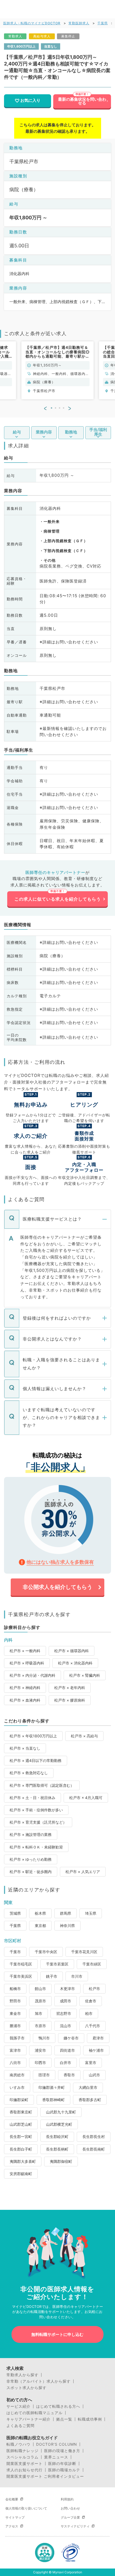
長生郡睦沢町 (57, 2137)
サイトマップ (15, 2517)
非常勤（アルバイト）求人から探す (39, 2381)
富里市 (91, 2063)
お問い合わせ (70, 2508)
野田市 (15, 2001)
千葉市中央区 (46, 1952)
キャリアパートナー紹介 (28, 2419)
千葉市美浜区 (21, 1976)
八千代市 (93, 2026)
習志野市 (64, 2013)
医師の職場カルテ (64, 2470)
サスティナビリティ (75, 2526)
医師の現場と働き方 (62, 2451)
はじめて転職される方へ (58, 2406)
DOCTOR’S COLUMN (57, 2444)
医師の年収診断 (62, 2464)
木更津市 (67, 1989)
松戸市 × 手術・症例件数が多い (36, 1810)
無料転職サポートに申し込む (57, 2334)
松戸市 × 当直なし (25, 1748)
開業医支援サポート (24, 2464)
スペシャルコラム (22, 2457)
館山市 (40, 1989)
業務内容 (44, 432)
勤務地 (71, 432)
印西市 (40, 2063)
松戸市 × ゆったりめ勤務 (31, 1859)
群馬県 (66, 1913)
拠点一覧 (64, 2419)
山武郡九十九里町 (61, 2112)
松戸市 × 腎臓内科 (85, 1675)
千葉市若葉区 (57, 1964)
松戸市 (94, 1989)
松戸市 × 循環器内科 (72, 1651)
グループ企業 (70, 2517)
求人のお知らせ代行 (24, 2470)
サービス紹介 (18, 2406)
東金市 (15, 2013)
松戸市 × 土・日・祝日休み (32, 1798)
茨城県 (15, 1913)
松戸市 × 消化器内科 (75, 1663)
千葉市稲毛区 (21, 1964)
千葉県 (103, 23)
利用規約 (67, 2499)
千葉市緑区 (92, 1964)
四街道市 (67, 2050)
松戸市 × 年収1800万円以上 (33, 1736)
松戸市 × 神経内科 (25, 1688)
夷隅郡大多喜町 (23, 2161)
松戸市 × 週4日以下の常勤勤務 (36, 1760)
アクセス (12, 2526)
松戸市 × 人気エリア (83, 1872)
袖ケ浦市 (96, 2050)
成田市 (66, 2001)
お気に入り (30, 100)
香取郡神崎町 (53, 2100)
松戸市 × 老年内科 (70, 1688)
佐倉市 (91, 2001)
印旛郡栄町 (19, 2100)
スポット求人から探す (26, 2388)
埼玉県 (91, 1913)
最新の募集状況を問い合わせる (82, 101)
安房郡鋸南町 (21, 2174)
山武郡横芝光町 (59, 2124)
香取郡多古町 (90, 2100)
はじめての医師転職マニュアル (34, 2413)
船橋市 (15, 1989)
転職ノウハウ (18, 2444)
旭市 (39, 2013)
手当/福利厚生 (98, 432)
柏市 (89, 2013)
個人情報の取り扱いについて (26, 2508)
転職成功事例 (90, 2419)
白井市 (66, 2063)
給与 (17, 432)
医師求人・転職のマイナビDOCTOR (32, 23)
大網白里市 (88, 2087)
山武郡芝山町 (21, 2124)
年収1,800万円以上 (21, 46)
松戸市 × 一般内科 (25, 1651)
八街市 (15, 2063)
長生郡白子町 (21, 2149)
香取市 (69, 2075)
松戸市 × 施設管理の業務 (31, 1834)
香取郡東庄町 (21, 2112)
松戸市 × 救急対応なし (29, 1773)
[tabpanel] (57, 370)
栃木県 (40, 1913)
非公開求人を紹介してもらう (57, 1587)
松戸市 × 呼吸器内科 (27, 1663)
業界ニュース (56, 2457)
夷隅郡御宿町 (61, 2161)
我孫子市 (17, 2038)
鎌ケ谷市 (71, 2038)
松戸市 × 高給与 (84, 1736)
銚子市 (52, 1976)
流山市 (66, 2026)
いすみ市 (17, 2087)
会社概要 (12, 2499)
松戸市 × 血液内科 (25, 1700)
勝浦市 (15, 2026)
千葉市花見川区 (84, 1952)
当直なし (51, 46)
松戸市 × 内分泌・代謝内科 (32, 1675)
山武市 (94, 2075)
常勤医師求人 (79, 23)
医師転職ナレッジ (22, 2451)
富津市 (15, 2050)
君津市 (98, 2038)
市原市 (40, 2026)
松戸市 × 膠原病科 (70, 1700)
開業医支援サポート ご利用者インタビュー (45, 2476)
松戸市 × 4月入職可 (86, 1798)
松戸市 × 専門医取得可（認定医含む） (42, 1785)
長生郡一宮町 (21, 2137)
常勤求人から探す (22, 2375)
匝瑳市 (44, 2075)
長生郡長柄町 (57, 2149)
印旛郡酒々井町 (52, 2087)
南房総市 (17, 2075)
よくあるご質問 (20, 2426)
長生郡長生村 (94, 2137)
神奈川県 (67, 1926)
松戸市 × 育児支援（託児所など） (38, 1822)
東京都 (40, 1926)
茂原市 (40, 2001)
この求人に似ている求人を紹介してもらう (58, 899)
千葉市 (15, 1952)
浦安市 (40, 2050)
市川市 (77, 1976)
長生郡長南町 (94, 2149)
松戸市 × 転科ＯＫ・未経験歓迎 (36, 1847)
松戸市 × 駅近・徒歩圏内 (31, 1872)
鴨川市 (44, 2038)
